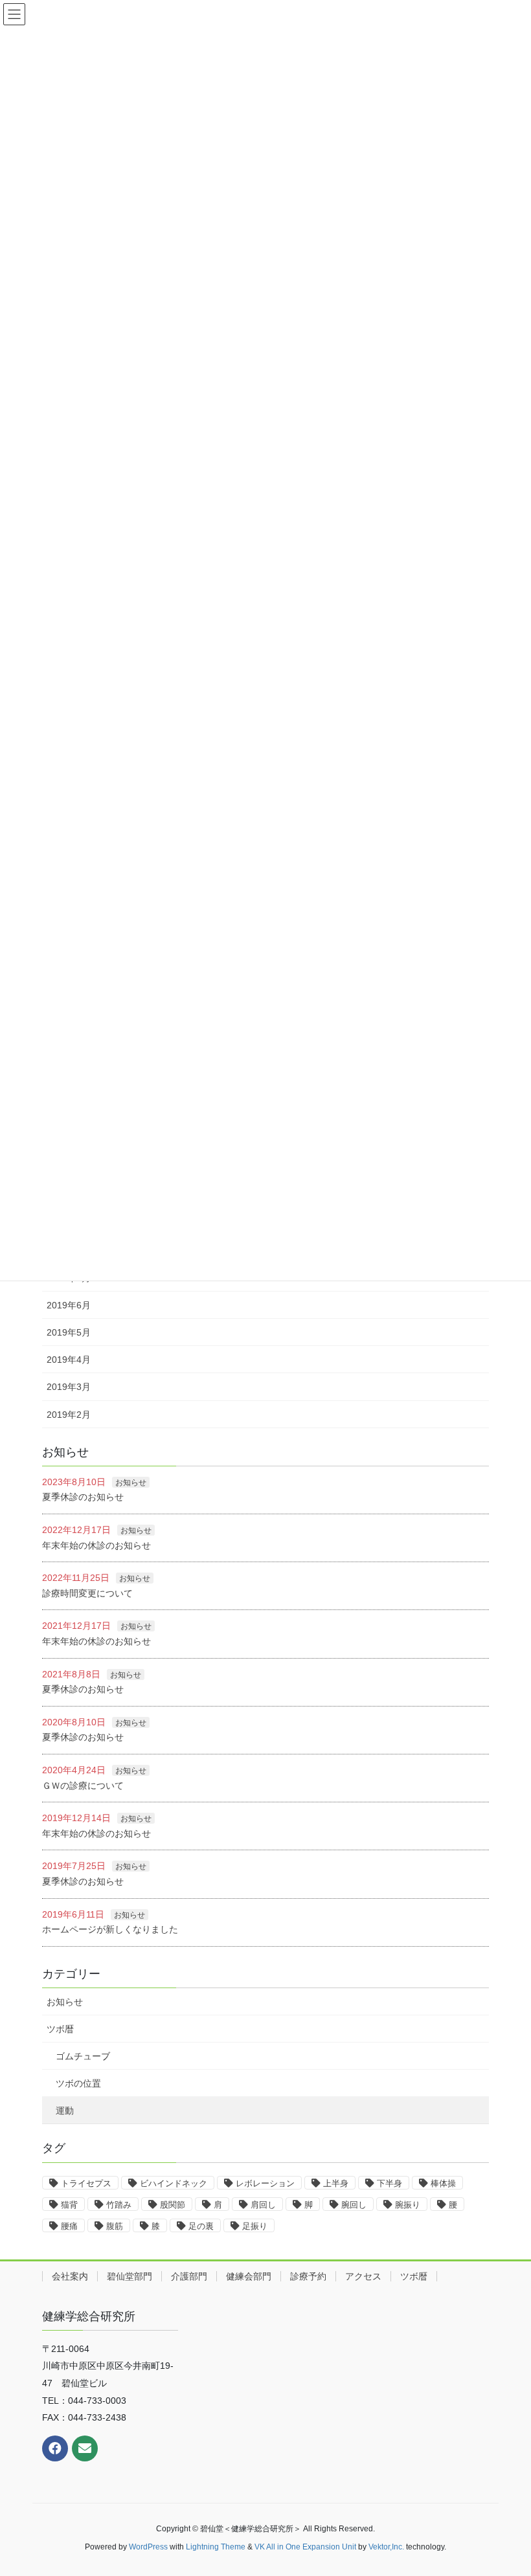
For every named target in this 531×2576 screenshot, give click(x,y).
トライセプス (86, 2183)
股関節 (173, 2205)
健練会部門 (249, 2276)
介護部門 (189, 2276)
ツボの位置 (78, 2083)
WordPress (148, 2547)
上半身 (336, 2183)
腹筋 (115, 2226)
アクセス (363, 2276)
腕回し (354, 2205)
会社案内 (70, 2276)
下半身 (390, 2183)
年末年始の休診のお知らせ (96, 1545)
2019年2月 (69, 1415)
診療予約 (308, 2276)
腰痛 (69, 2226)
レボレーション (265, 2183)
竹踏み (119, 2205)
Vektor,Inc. (386, 2547)
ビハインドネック (174, 2183)
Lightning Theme (216, 2547)
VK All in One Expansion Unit (305, 2547)
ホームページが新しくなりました (110, 1929)
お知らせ (131, 1483)
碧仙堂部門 (130, 2276)
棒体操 (443, 2183)
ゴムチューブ (83, 2056)
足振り (255, 2226)
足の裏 (201, 2226)
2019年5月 (69, 1332)
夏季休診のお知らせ (83, 1497)
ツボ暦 (60, 2029)
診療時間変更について (87, 1593)
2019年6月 (69, 1305)
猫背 (69, 2205)
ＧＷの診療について (83, 1786)
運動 (65, 2111)
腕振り (408, 2205)
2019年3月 (69, 1387)
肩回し (263, 2205)
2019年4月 (69, 1360)
